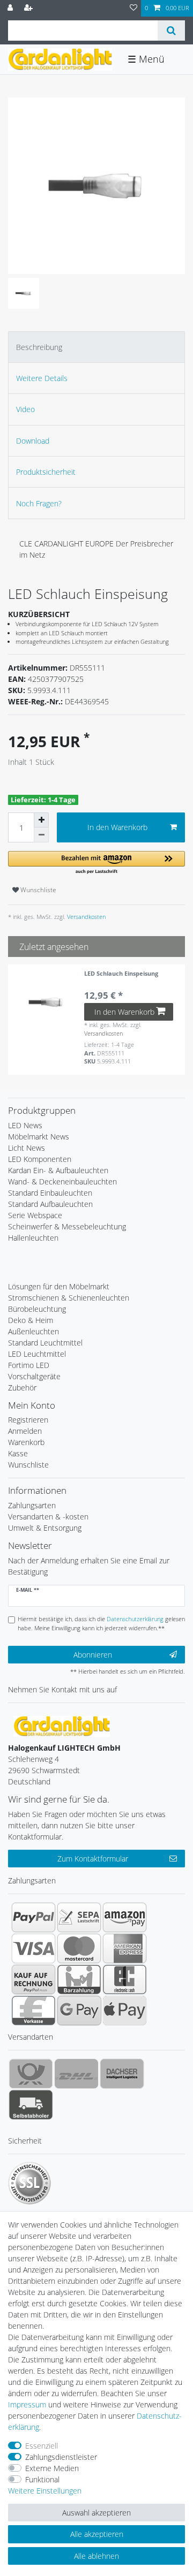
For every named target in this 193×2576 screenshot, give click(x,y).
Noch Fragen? (39, 503)
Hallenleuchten (33, 1238)
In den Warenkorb (117, 827)
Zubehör (22, 1388)
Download (33, 441)
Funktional (42, 2479)
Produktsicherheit (46, 472)
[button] (96, 863)
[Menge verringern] (41, 835)
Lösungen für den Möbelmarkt (59, 1286)
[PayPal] (34, 1917)
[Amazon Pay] (125, 1917)
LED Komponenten (40, 1159)
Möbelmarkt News (39, 1137)
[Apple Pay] (125, 2010)
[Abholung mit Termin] (31, 2104)
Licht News (27, 1148)
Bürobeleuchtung (37, 1309)
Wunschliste (38, 890)
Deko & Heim (31, 1320)
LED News (25, 1125)
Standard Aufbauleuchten (50, 1204)
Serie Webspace (35, 1215)
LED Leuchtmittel (37, 1354)
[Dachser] (122, 2073)
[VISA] (34, 1948)
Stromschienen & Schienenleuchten (69, 1298)
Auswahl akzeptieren (96, 2513)
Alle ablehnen (96, 2556)
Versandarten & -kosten (48, 1517)
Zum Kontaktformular (93, 1859)
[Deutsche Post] (31, 2073)
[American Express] (125, 1948)
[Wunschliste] (133, 8)
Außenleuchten (34, 1331)
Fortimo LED (29, 1365)
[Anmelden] (11, 8)
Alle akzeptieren (97, 2534)
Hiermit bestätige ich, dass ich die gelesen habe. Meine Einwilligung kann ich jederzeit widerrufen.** (101, 1623)
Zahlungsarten (32, 1505)
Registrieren (28, 1420)
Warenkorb (26, 1442)
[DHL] (76, 2073)
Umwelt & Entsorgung (45, 1528)
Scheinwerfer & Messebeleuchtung (67, 1226)
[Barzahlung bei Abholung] (79, 1979)
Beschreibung (39, 347)
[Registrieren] (29, 8)
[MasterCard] (79, 1948)
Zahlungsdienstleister (61, 2457)
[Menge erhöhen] (41, 820)
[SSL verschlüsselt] (29, 2183)
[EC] (125, 1979)
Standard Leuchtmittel (45, 1343)
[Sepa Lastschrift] (79, 1917)
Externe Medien (52, 2468)
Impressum (27, 2404)
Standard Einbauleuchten (50, 1193)
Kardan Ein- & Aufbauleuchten (58, 1170)
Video (25, 409)
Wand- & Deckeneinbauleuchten (62, 1181)
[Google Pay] (79, 2010)
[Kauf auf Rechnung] (34, 1979)
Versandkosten (86, 917)
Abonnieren (93, 1655)
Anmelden (25, 1431)
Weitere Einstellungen (45, 2491)
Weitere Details (42, 378)
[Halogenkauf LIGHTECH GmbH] (62, 1725)
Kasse (18, 1453)
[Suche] (171, 31)
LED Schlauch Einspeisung (121, 974)
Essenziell (42, 2446)
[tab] (96, 347)
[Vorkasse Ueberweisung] (34, 2010)
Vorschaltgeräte (34, 1376)
